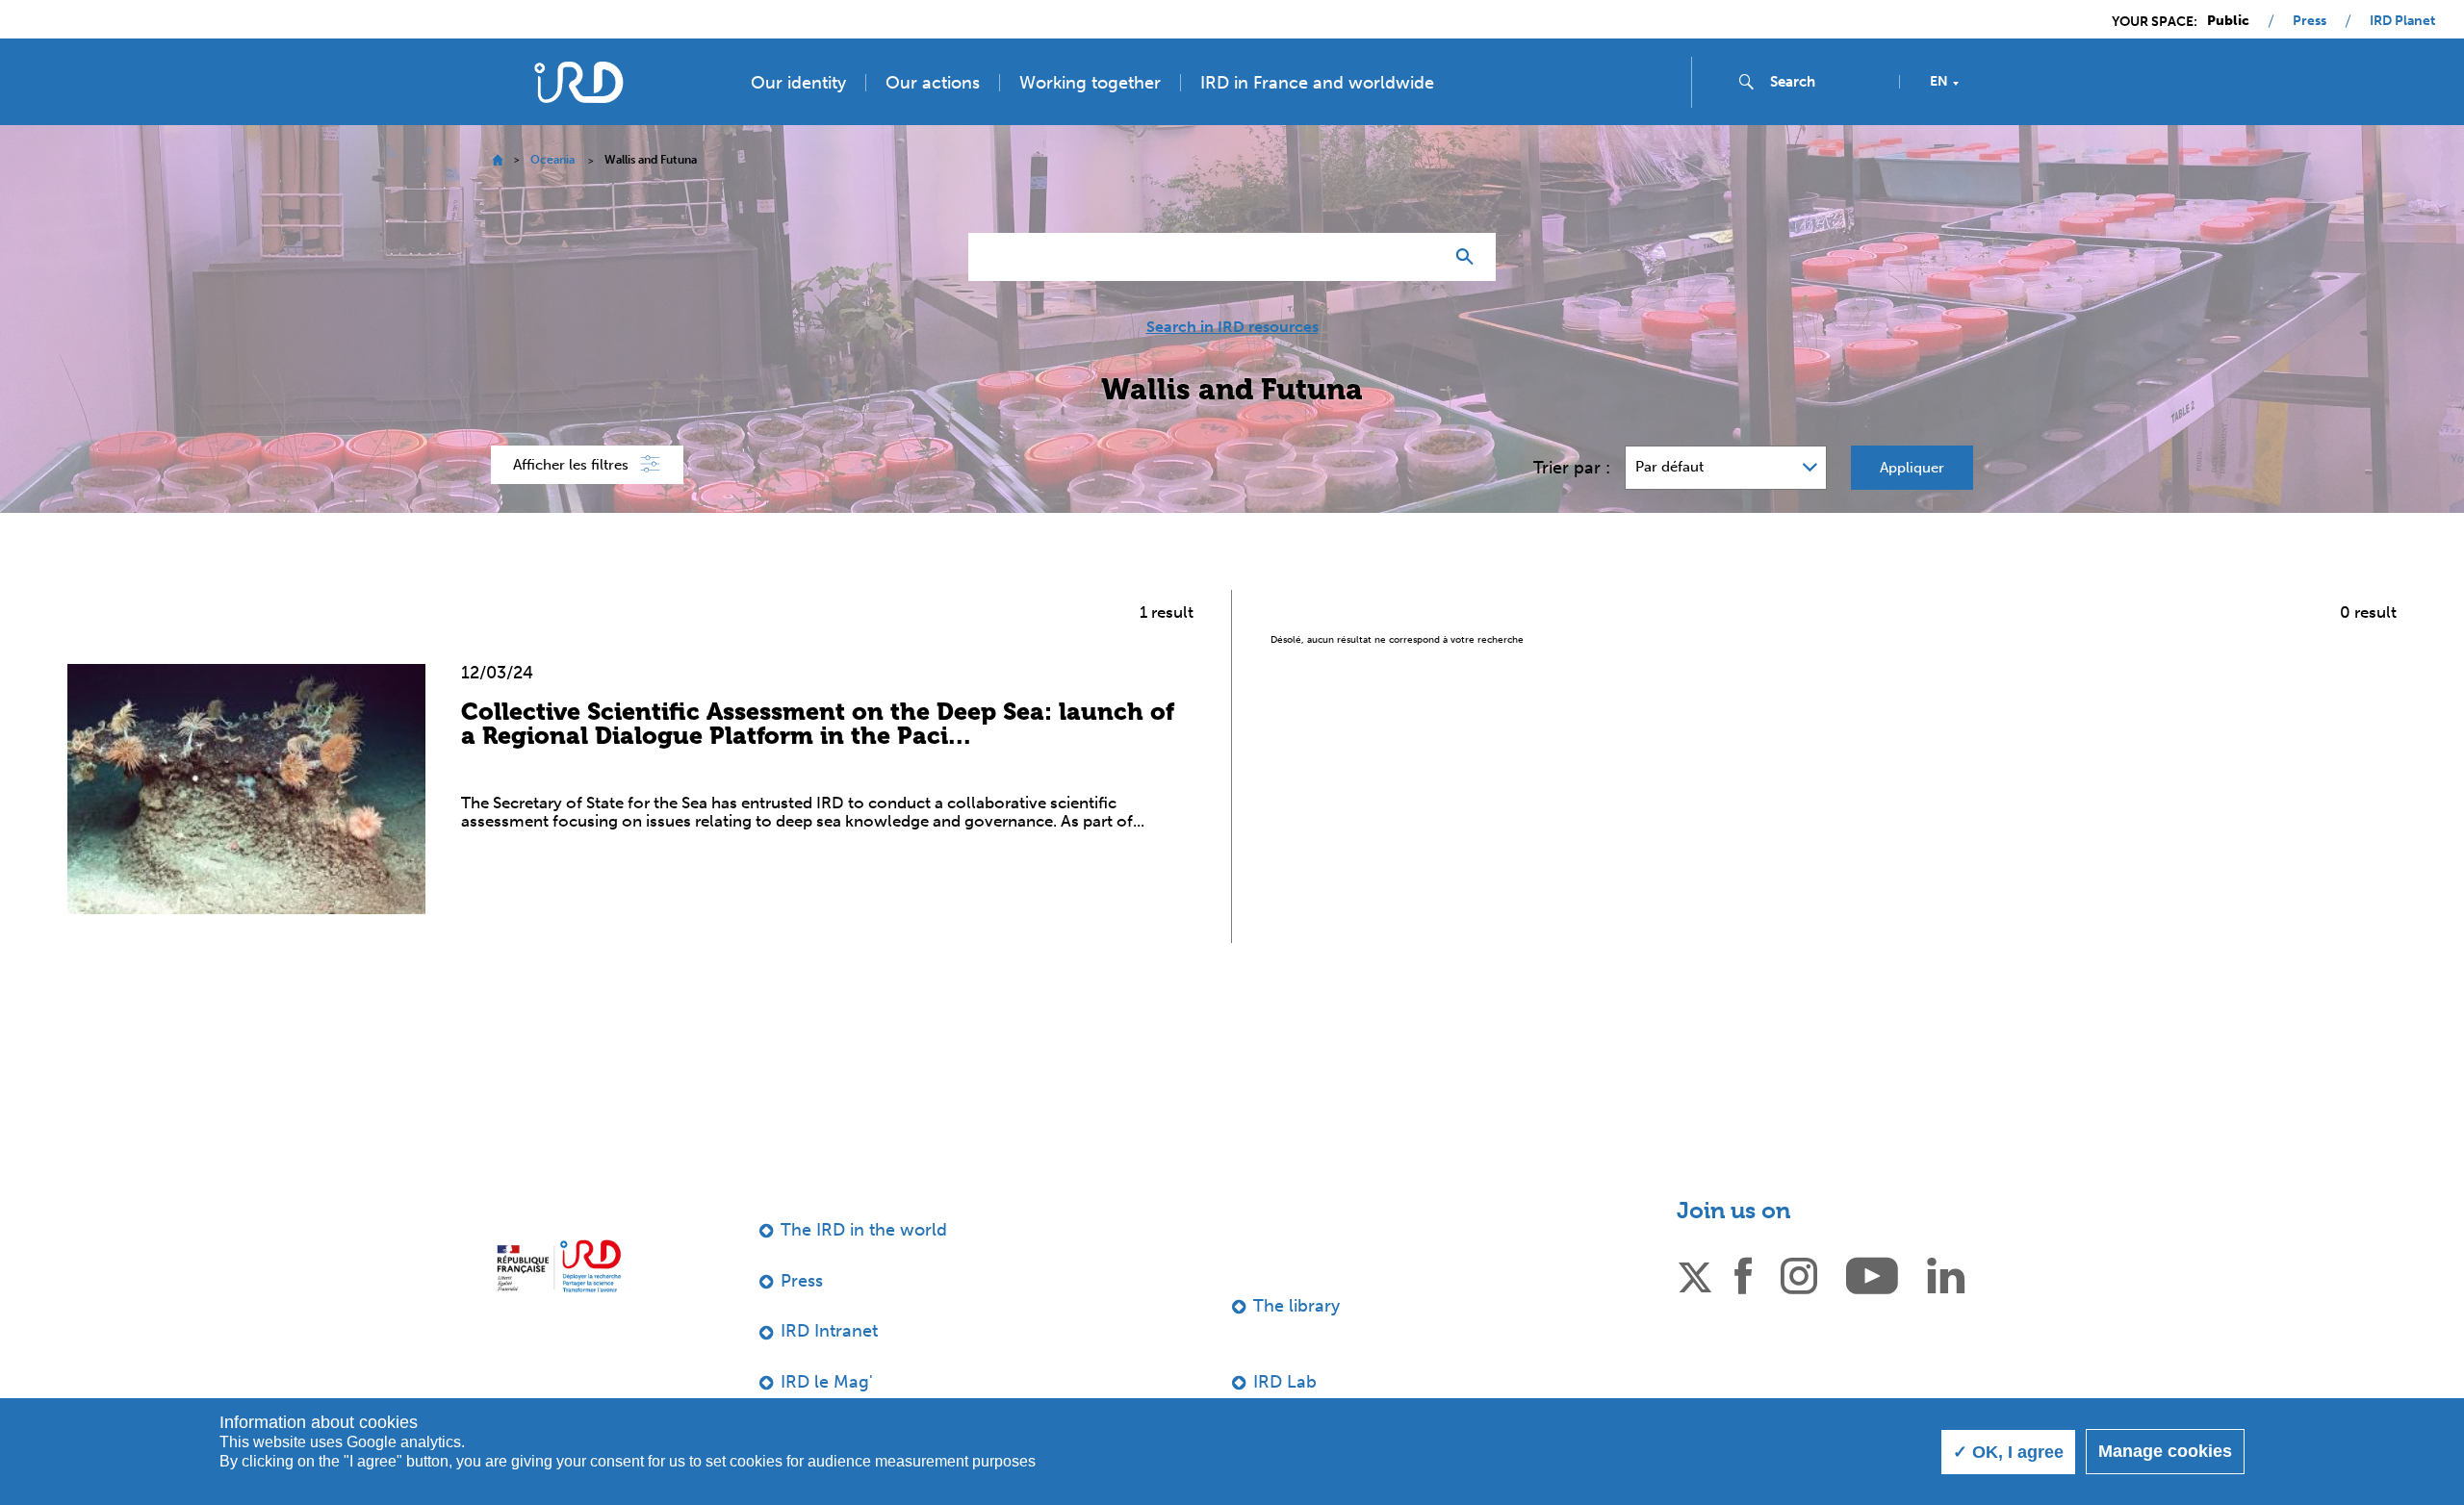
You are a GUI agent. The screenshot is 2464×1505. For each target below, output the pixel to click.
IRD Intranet (829, 1331)
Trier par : (1572, 468)
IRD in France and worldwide (1317, 83)
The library (1296, 1306)
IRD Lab (1285, 1382)
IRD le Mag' (827, 1382)
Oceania (552, 160)
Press (2310, 21)
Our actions (933, 83)
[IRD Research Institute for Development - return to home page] (559, 1266)
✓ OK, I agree (2008, 1452)
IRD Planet (2402, 21)
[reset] (1421, 257)
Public (2228, 21)
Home (497, 160)
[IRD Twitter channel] (1695, 1274)
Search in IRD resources (1232, 327)
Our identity (798, 83)
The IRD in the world (864, 1230)
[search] (1827, 82)
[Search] (1469, 257)
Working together (1090, 83)
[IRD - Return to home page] (578, 82)
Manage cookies (2165, 1451)
